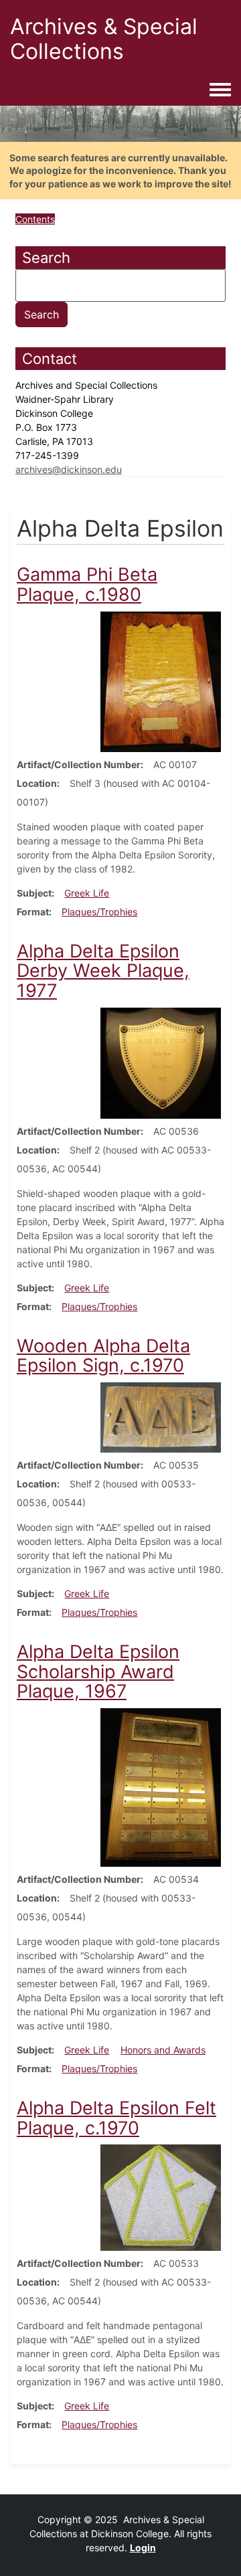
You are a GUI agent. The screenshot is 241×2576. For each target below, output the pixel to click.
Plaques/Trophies (99, 912)
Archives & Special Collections (104, 39)
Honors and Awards (163, 2050)
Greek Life (87, 893)
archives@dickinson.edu (69, 469)
